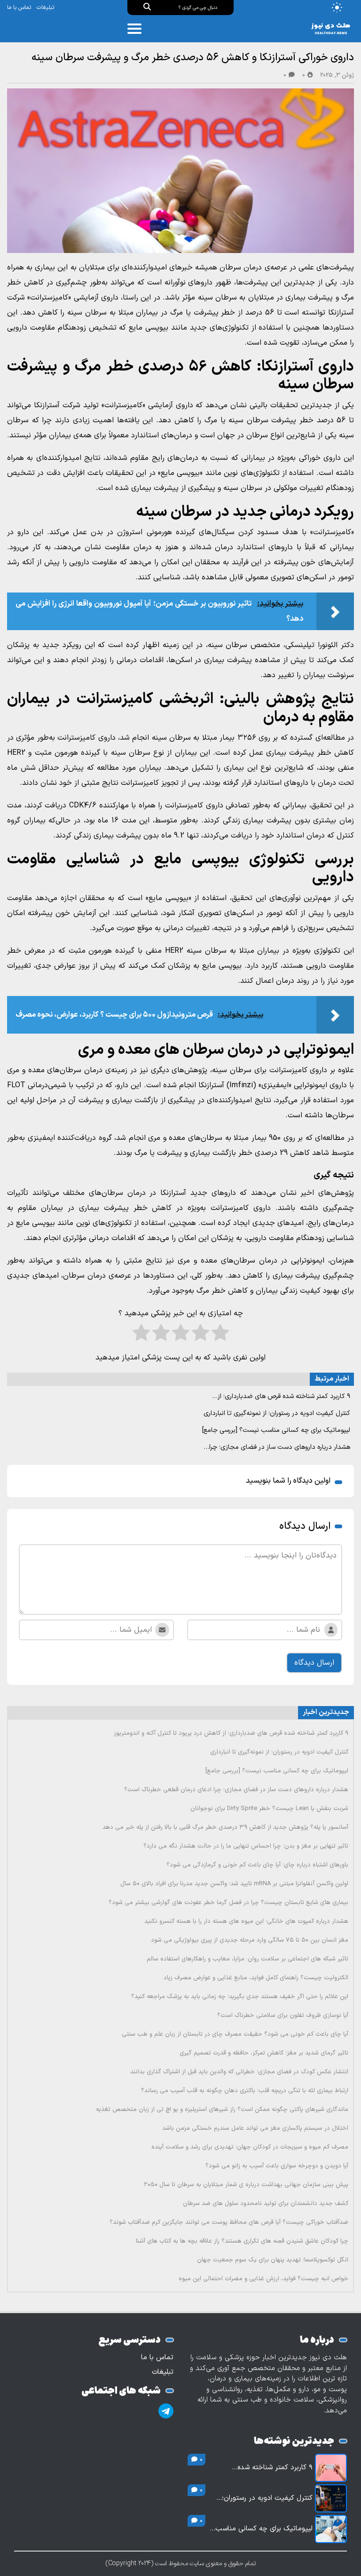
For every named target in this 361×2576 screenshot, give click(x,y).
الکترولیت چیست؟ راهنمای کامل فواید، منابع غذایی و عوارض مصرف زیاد (256, 1978)
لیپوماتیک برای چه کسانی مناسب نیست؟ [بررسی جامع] (276, 1430)
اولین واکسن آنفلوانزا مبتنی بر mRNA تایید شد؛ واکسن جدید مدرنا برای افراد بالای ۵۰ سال (234, 1884)
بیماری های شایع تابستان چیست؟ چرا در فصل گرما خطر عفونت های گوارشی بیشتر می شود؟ (228, 1903)
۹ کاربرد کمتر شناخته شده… (272, 2468)
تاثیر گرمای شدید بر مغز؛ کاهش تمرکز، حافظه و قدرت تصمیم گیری (264, 2053)
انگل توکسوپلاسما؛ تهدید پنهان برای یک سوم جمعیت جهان (273, 2260)
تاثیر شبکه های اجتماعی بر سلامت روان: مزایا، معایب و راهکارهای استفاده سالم (247, 1959)
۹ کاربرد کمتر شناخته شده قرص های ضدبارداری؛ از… (281, 1396)
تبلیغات (45, 8)
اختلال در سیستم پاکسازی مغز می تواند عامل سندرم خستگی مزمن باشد (255, 2128)
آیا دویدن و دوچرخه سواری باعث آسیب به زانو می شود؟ (277, 2166)
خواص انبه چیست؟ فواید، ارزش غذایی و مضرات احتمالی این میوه (263, 2279)
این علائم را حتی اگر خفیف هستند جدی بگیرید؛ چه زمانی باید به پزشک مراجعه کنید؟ (240, 1997)
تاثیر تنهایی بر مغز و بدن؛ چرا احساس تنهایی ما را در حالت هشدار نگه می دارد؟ (246, 1846)
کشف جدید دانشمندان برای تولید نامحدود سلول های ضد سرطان (266, 2204)
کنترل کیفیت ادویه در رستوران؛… (264, 2498)
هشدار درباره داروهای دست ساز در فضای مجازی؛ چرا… (277, 1447)
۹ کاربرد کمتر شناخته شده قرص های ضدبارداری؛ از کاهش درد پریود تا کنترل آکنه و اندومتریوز (231, 1733)
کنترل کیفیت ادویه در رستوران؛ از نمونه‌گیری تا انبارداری (277, 1413)
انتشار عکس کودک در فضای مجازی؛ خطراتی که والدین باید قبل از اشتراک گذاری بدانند (239, 2072)
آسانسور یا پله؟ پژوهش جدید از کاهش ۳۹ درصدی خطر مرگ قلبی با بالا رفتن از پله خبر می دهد (225, 1827)
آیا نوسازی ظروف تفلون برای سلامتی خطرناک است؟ (283, 2015)
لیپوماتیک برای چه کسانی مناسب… (261, 2529)
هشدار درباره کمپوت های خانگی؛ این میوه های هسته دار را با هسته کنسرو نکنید (246, 1921)
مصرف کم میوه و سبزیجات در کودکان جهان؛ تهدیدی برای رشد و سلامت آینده (250, 2147)
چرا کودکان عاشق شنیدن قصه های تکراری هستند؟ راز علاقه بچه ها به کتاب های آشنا (242, 2241)
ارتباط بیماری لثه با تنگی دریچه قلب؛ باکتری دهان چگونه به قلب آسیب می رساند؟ (245, 2091)
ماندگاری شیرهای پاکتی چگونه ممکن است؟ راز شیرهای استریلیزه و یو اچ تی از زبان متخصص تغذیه (222, 2110)
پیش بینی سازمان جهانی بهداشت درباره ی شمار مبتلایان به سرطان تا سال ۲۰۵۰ (246, 2185)
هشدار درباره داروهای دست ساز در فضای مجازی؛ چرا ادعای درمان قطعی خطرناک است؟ (236, 1790)
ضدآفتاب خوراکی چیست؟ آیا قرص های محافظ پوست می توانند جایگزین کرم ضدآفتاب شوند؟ (229, 2222)
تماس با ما (19, 8)
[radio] (220, 1335)
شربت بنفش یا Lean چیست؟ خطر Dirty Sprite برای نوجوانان (269, 1809)
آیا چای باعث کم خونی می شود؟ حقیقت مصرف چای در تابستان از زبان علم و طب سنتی (235, 2034)
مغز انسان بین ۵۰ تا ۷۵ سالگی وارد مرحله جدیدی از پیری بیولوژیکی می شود (250, 1940)
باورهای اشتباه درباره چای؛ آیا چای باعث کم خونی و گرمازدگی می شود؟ (257, 1865)
